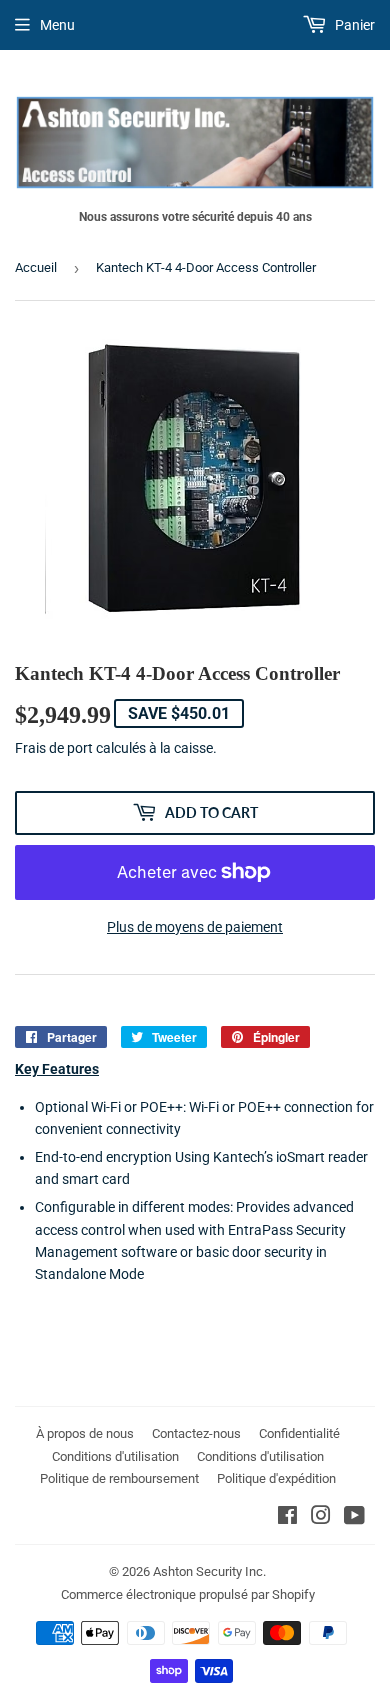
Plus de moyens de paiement (195, 927)
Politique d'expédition (276, 1478)
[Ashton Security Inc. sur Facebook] (287, 1518)
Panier (353, 25)
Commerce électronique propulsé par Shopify (188, 1594)
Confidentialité (299, 1433)
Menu (57, 25)
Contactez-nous (196, 1433)
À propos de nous (85, 1433)
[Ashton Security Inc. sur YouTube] (354, 1518)
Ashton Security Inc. (209, 1571)
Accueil (36, 267)
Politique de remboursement (119, 1478)
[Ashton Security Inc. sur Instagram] (321, 1518)
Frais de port (54, 748)
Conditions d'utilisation (115, 1456)
